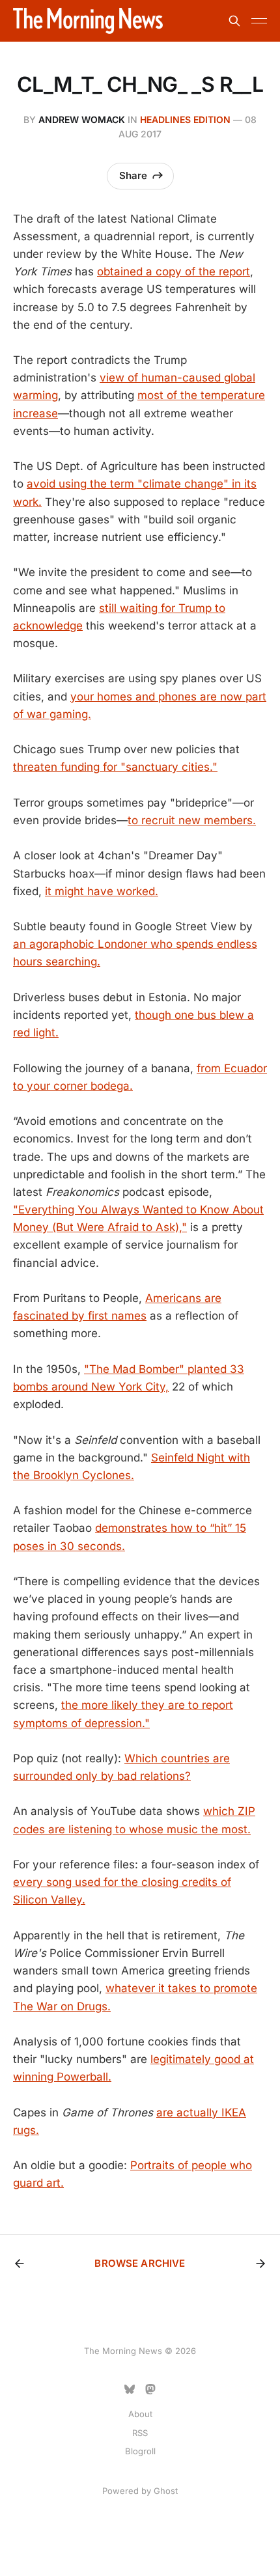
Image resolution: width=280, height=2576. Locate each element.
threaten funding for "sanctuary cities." (115, 767)
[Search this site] (234, 21)
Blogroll (140, 2451)
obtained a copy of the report (174, 271)
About (140, 2414)
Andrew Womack (82, 119)
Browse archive (140, 2263)
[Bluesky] (130, 2389)
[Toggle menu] (259, 21)
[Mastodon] (150, 2389)
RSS (140, 2433)
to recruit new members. (192, 820)
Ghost (166, 2491)
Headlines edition (185, 119)
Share (133, 175)
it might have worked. (102, 891)
